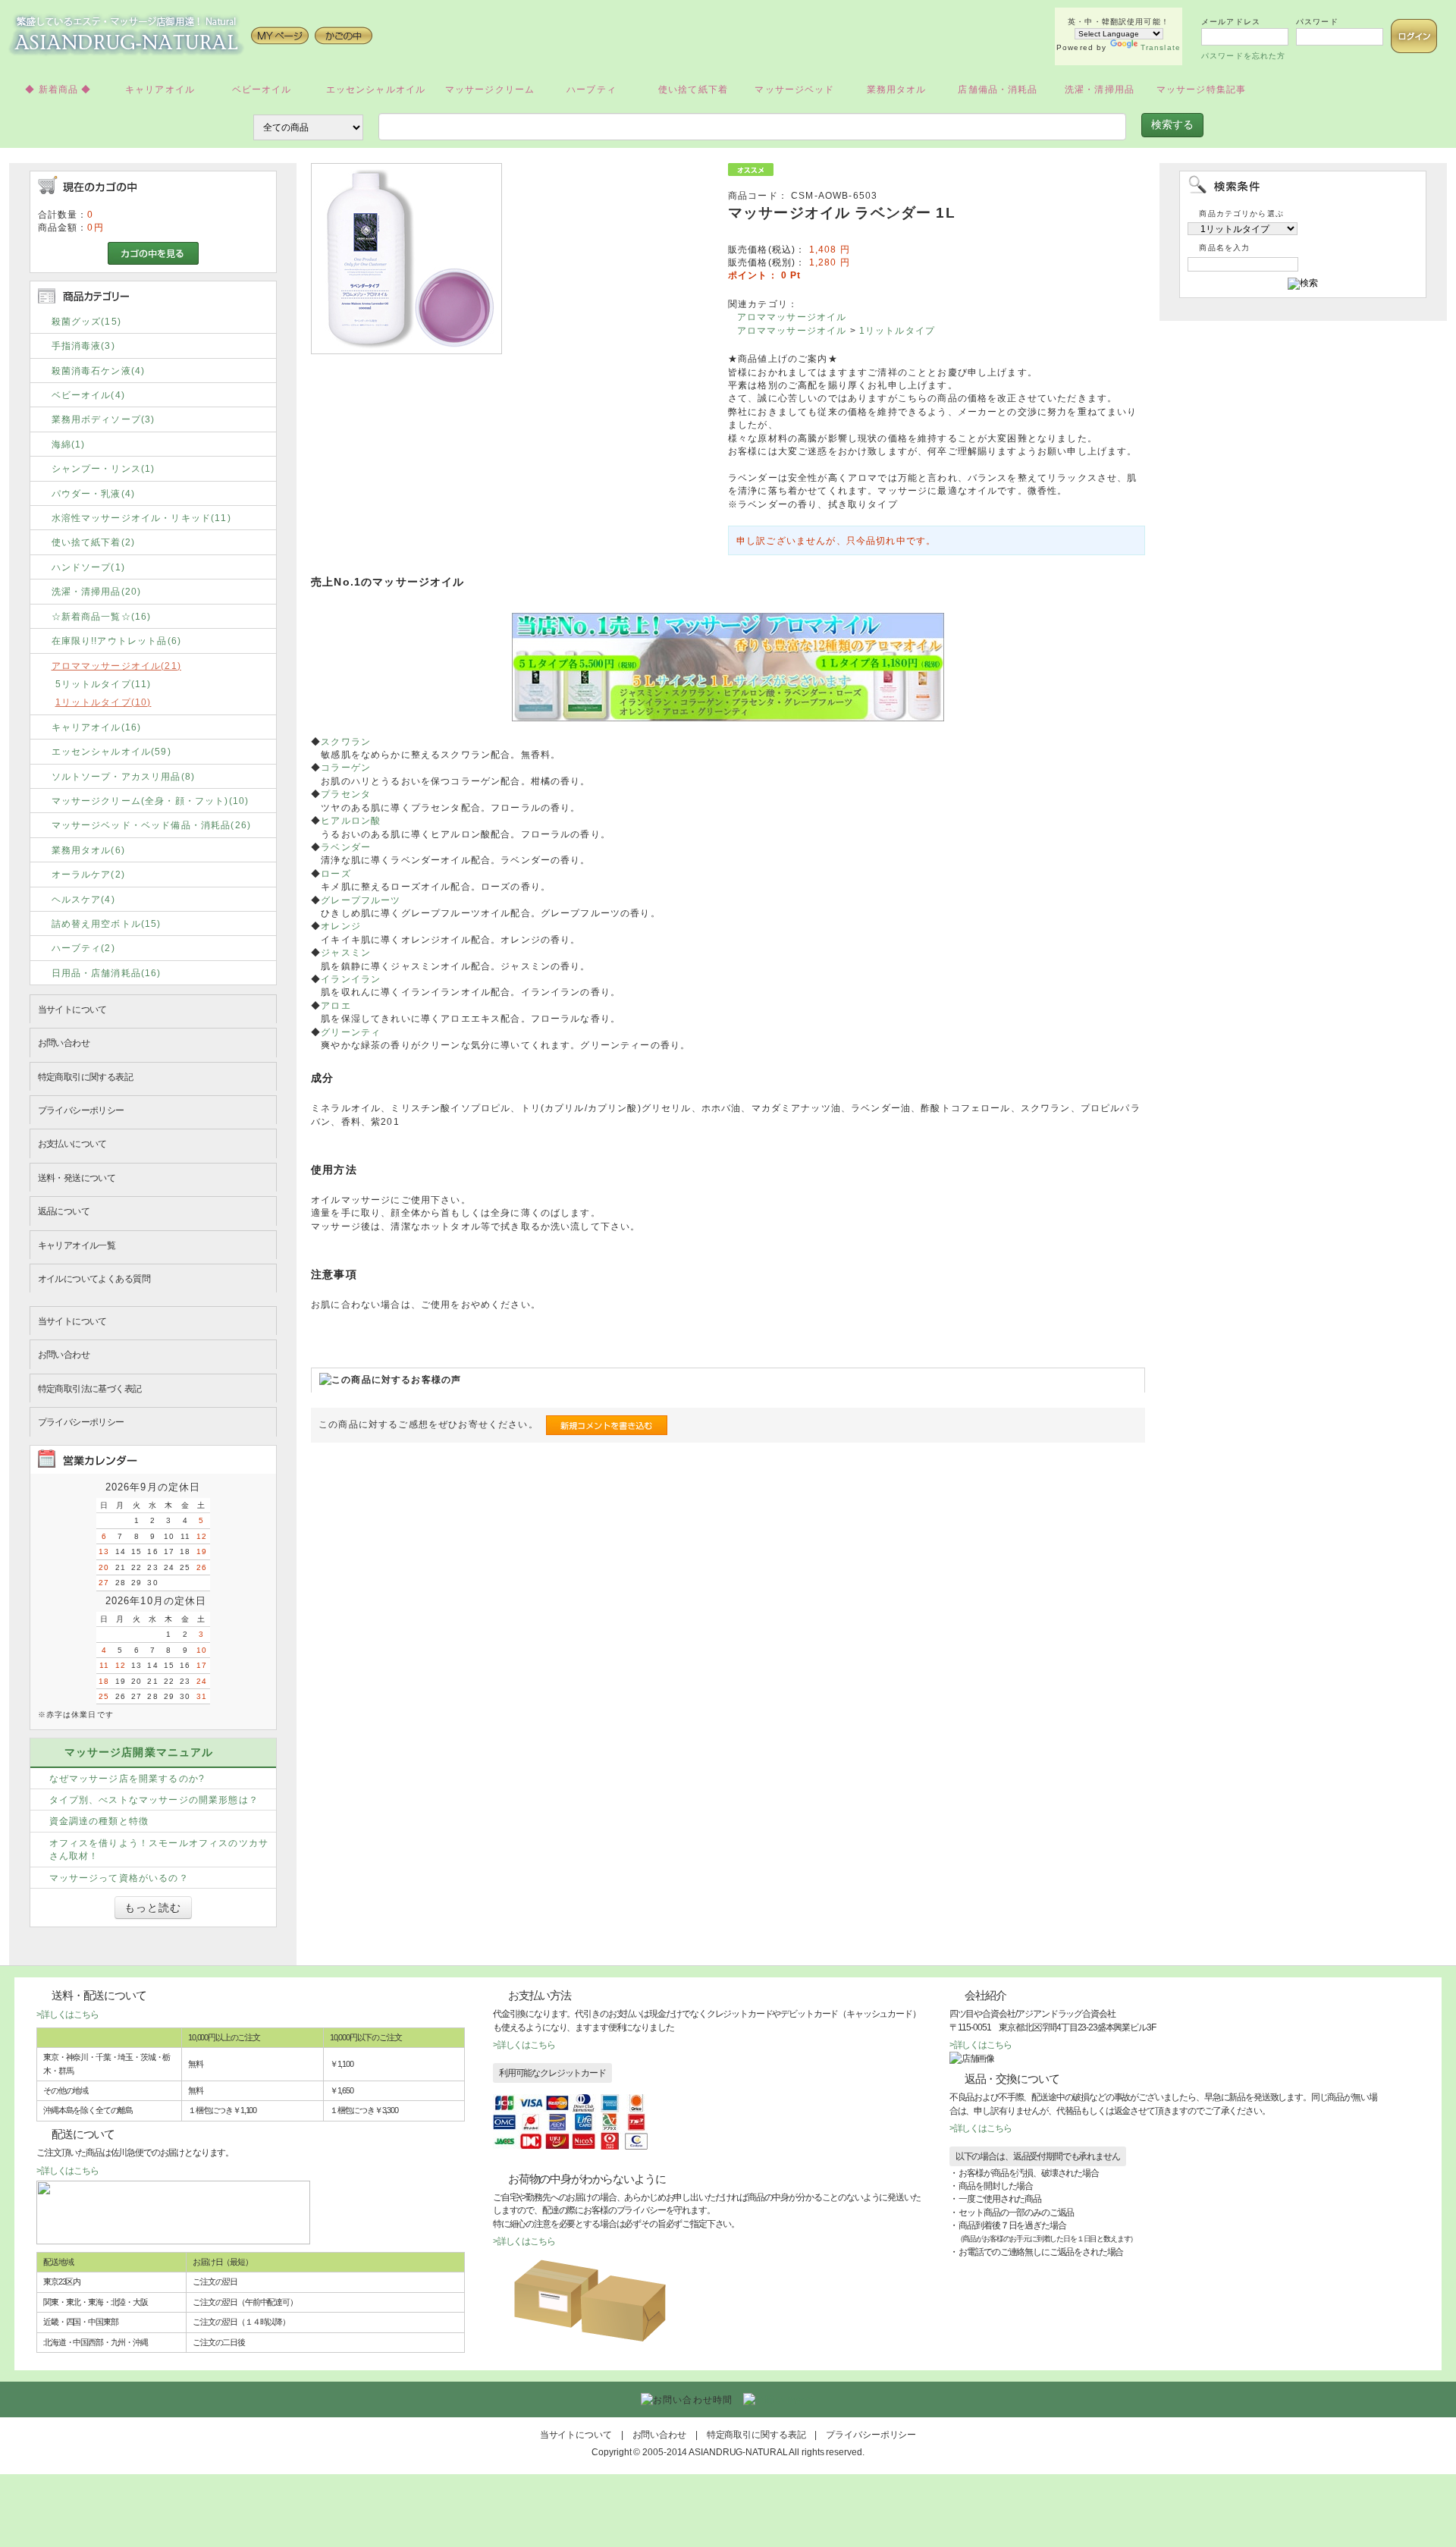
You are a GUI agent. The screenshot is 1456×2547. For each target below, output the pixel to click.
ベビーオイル (262, 90)
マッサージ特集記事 (1201, 90)
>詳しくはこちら (67, 2014)
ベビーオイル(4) (88, 395)
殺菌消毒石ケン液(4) (99, 371)
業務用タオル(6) (88, 850)
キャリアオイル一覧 (77, 1245)
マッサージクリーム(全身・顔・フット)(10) (151, 801)
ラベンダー (346, 847)
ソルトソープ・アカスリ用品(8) (124, 776)
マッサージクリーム (490, 90)
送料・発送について (77, 1178)
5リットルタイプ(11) (104, 684)
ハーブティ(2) (83, 948)
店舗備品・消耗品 (998, 90)
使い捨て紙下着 (693, 90)
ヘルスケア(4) (83, 899)
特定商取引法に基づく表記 (90, 1388)
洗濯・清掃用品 (1100, 90)
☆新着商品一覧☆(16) (102, 616)
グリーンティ (351, 1032)
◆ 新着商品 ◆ (58, 90)
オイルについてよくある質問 (94, 1278)
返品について (64, 1211)
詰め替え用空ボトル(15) (107, 923)
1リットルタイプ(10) (104, 702)
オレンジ (341, 926)
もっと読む (153, 1908)
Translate (1161, 47)
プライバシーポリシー (81, 1110)
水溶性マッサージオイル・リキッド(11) (141, 518)
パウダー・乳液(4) (94, 493)
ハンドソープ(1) (88, 567)
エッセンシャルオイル (376, 90)
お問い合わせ (64, 1043)
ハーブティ (591, 90)
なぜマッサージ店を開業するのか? (127, 1778)
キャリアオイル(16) (97, 727)
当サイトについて (72, 1009)
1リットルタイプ (897, 330)
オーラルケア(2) (88, 874)
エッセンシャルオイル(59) (111, 751)
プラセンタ (346, 794)
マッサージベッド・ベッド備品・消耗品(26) (152, 825)
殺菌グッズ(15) (86, 321)
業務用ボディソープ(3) (104, 419)
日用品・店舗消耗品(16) (107, 973)
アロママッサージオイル (792, 317)
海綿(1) (69, 444)
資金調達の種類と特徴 (99, 1821)
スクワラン (346, 741)
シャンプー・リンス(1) (104, 468)
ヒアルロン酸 (351, 820)
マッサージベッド (794, 90)
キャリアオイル (160, 90)
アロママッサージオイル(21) (116, 666)
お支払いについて (72, 1143)
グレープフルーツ (361, 900)
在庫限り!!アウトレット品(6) (117, 641)
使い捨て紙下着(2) (94, 542)
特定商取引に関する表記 (86, 1077)
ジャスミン (346, 952)
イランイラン (351, 979)
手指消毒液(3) (83, 345)
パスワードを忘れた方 (1244, 56)
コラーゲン (346, 767)
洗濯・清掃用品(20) (97, 591)
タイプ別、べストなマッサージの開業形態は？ (154, 1800)
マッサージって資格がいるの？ (119, 1878)
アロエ (336, 1005)
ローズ (336, 873)
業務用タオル (897, 90)
